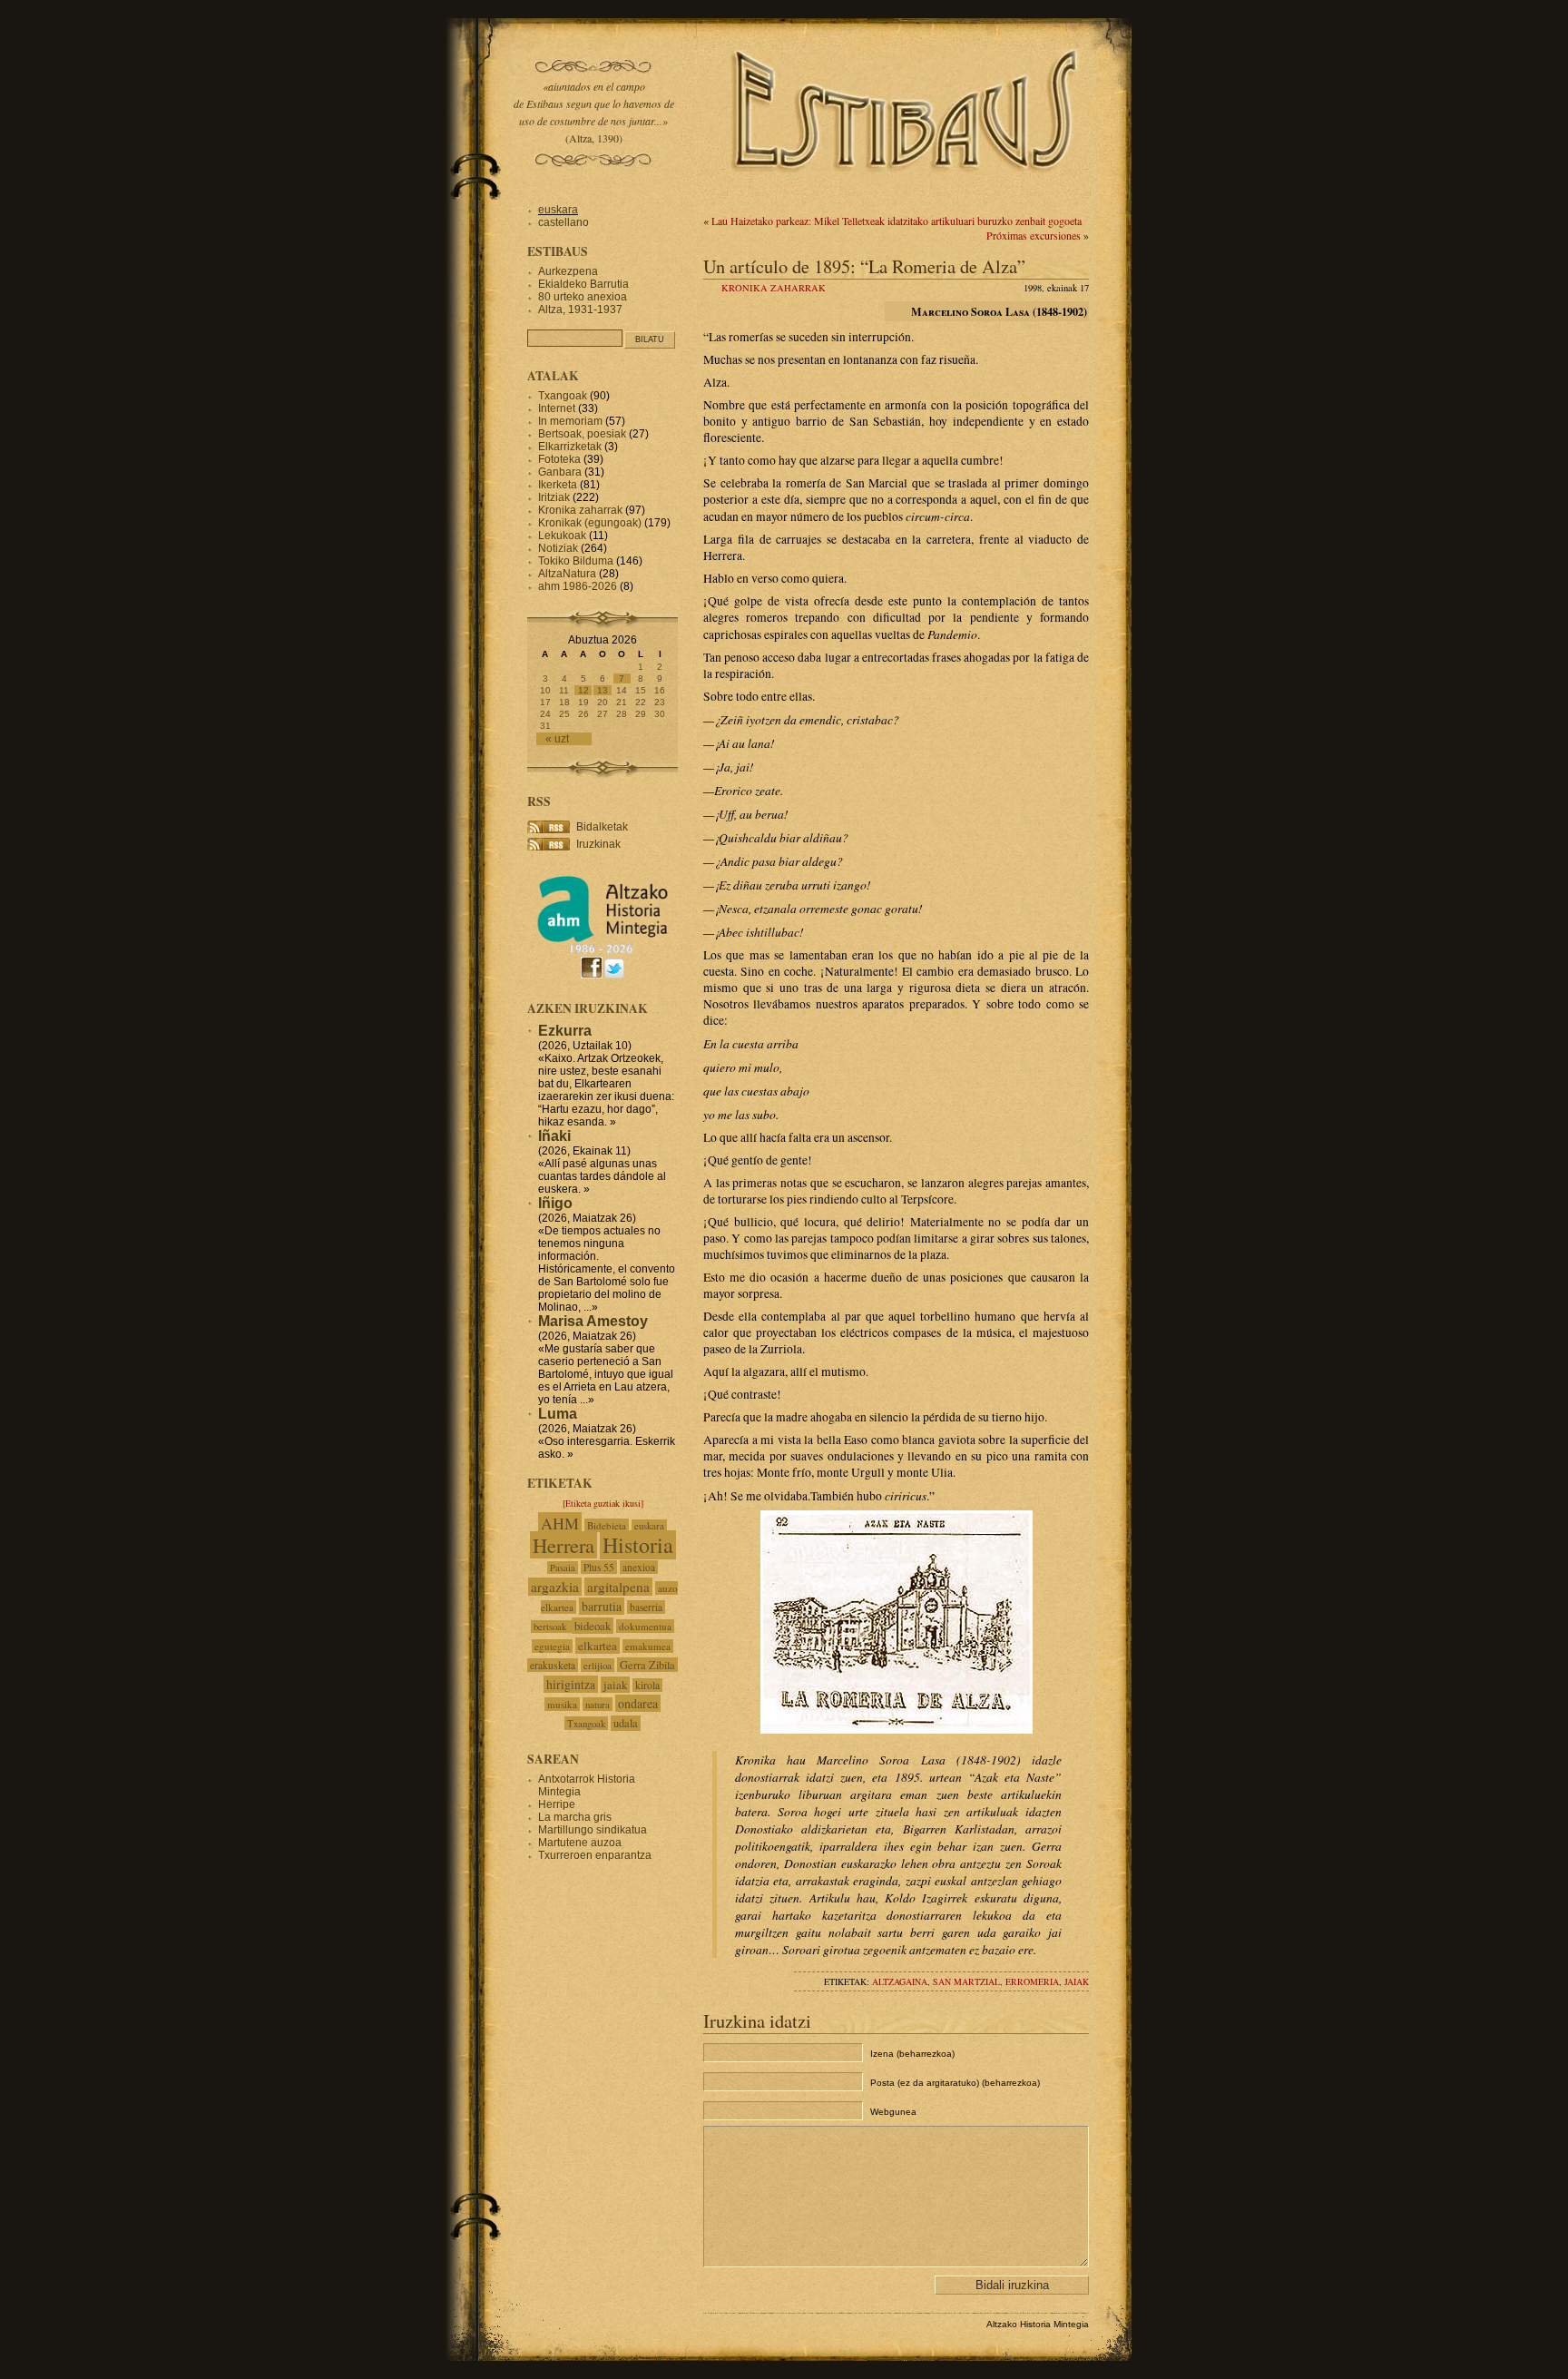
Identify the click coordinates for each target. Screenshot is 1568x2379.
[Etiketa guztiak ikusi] (603, 1503)
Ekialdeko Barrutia (583, 284)
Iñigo (555, 1203)
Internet (557, 408)
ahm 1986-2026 (578, 586)
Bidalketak (602, 827)
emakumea (648, 1646)
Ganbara (560, 472)
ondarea (638, 1703)
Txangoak (563, 396)
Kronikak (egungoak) (590, 523)
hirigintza (571, 1684)
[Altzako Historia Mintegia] (603, 951)
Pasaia (563, 1568)
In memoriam (570, 421)
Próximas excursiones (1034, 235)
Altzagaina (900, 1981)
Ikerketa (558, 485)
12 (583, 690)
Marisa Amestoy (593, 1321)
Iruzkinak (598, 844)
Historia (638, 1545)
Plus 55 (599, 1567)
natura (598, 1704)
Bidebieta (607, 1525)
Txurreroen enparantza (595, 1855)
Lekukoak (562, 536)
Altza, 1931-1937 (580, 310)
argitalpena (618, 1587)
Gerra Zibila (647, 1665)
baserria (646, 1607)
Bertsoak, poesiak (583, 434)
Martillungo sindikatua (593, 1830)
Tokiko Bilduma (576, 561)
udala (626, 1723)
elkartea (598, 1646)
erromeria (1032, 1981)
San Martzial (966, 1981)
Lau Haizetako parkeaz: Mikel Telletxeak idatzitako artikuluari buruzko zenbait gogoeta (897, 221)
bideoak (593, 1626)
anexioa (639, 1567)
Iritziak (554, 497)
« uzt (557, 739)
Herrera (563, 1545)
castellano (563, 222)
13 (603, 690)
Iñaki (554, 1136)
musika (562, 1704)
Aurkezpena (568, 271)
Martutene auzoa (580, 1843)
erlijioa (598, 1665)
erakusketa (553, 1665)
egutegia (552, 1646)
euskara (558, 210)
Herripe (557, 1804)
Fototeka (559, 459)
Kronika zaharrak (774, 288)
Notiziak (558, 548)
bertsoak (551, 1627)
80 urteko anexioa (583, 297)
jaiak (1077, 1981)
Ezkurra (565, 1031)
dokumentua (645, 1626)
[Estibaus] (906, 195)
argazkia (555, 1587)
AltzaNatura (567, 574)
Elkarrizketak (570, 447)
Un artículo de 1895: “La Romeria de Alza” (864, 266)
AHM (560, 1523)
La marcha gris (575, 1817)
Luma (558, 1414)
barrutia (602, 1606)
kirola (647, 1685)
